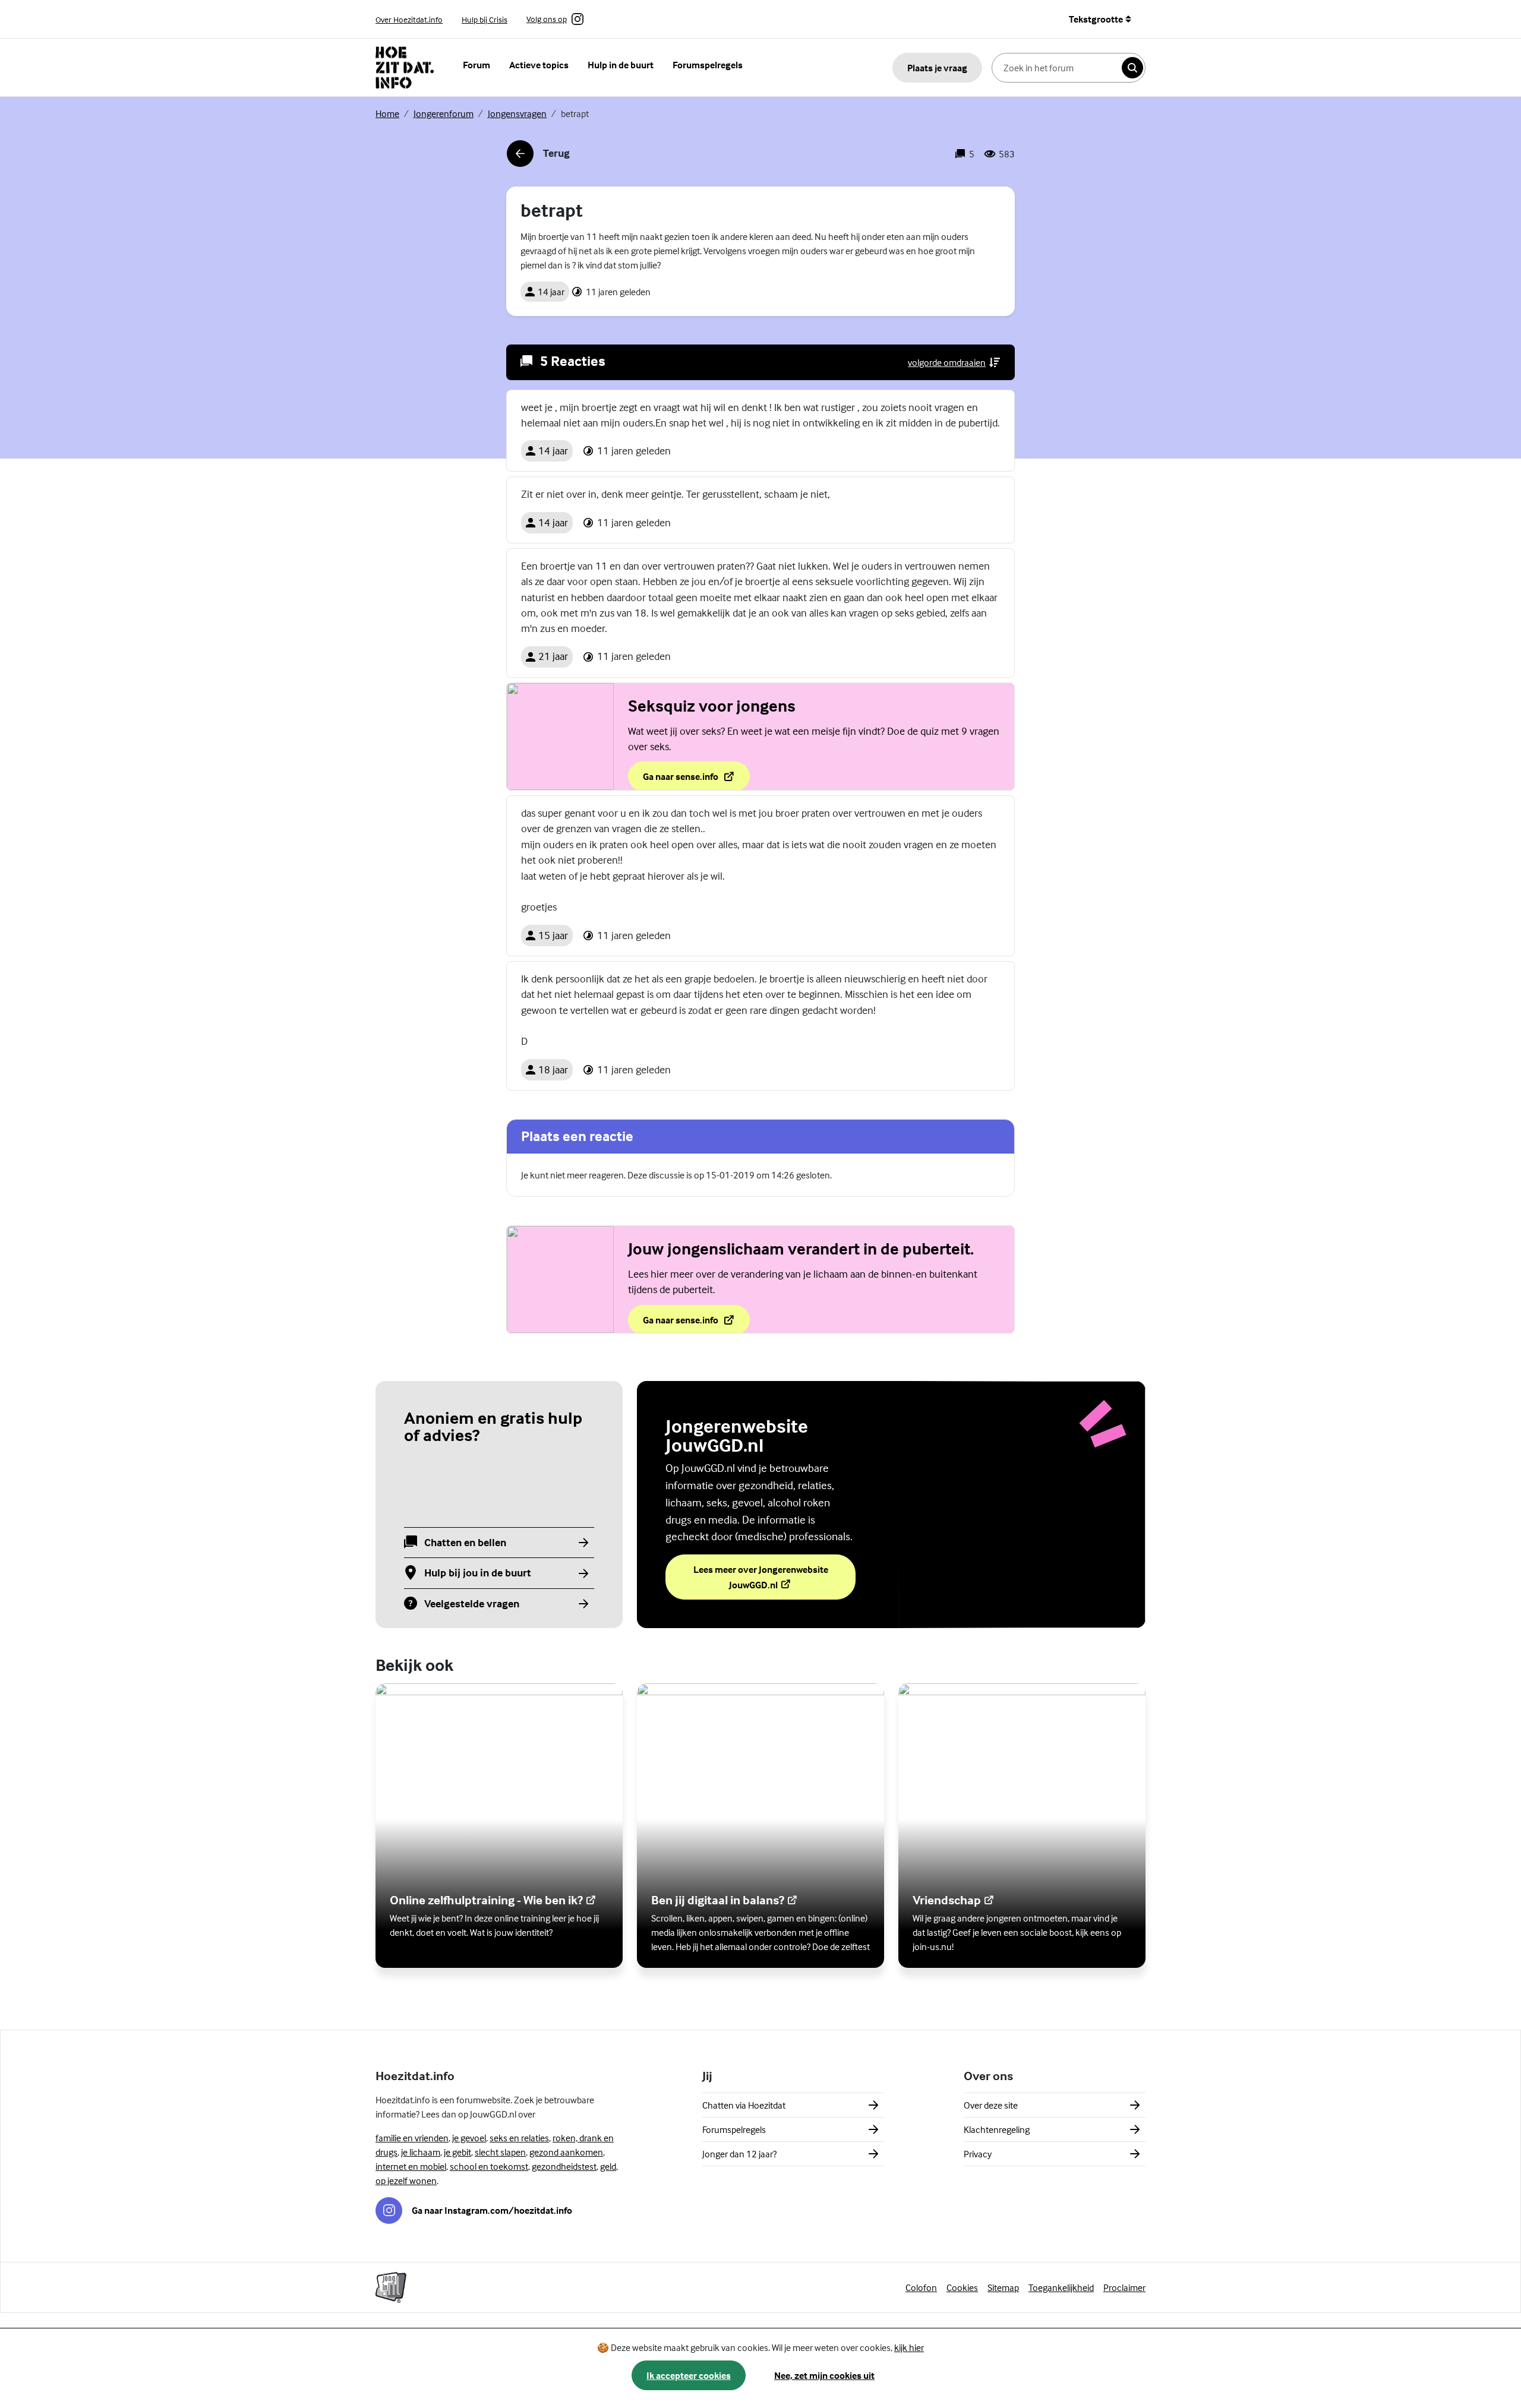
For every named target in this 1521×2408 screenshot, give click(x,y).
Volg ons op (547, 20)
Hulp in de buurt (621, 65)
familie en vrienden (412, 2138)
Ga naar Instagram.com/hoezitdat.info (492, 2210)
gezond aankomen (566, 2152)
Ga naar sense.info (696, 780)
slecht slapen (500, 2152)
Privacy (978, 2154)
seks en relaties (519, 2138)
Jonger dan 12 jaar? (739, 2154)
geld (608, 2166)
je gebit (457, 2152)
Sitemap (1003, 2287)
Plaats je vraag (937, 68)
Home (387, 113)
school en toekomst (489, 2166)
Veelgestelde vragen (472, 1604)
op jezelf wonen (406, 2181)
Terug (538, 157)
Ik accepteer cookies (689, 2375)
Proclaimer (1124, 2287)
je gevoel (469, 2138)
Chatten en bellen (465, 1543)
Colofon (921, 2287)
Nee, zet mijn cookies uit (824, 2375)
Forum (477, 65)
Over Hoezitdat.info (409, 19)
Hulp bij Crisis (485, 19)
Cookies (962, 2287)
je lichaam (421, 2152)
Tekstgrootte (1096, 19)
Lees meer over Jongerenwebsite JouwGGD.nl (763, 1577)
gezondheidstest (564, 2166)
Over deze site (991, 2105)
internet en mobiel (411, 2166)
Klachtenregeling (997, 2129)
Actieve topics (539, 65)
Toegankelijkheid (1061, 2287)
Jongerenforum (444, 113)
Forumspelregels (708, 65)
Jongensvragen (517, 113)
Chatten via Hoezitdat (744, 2105)
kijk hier (909, 2347)
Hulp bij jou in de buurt (478, 1573)
